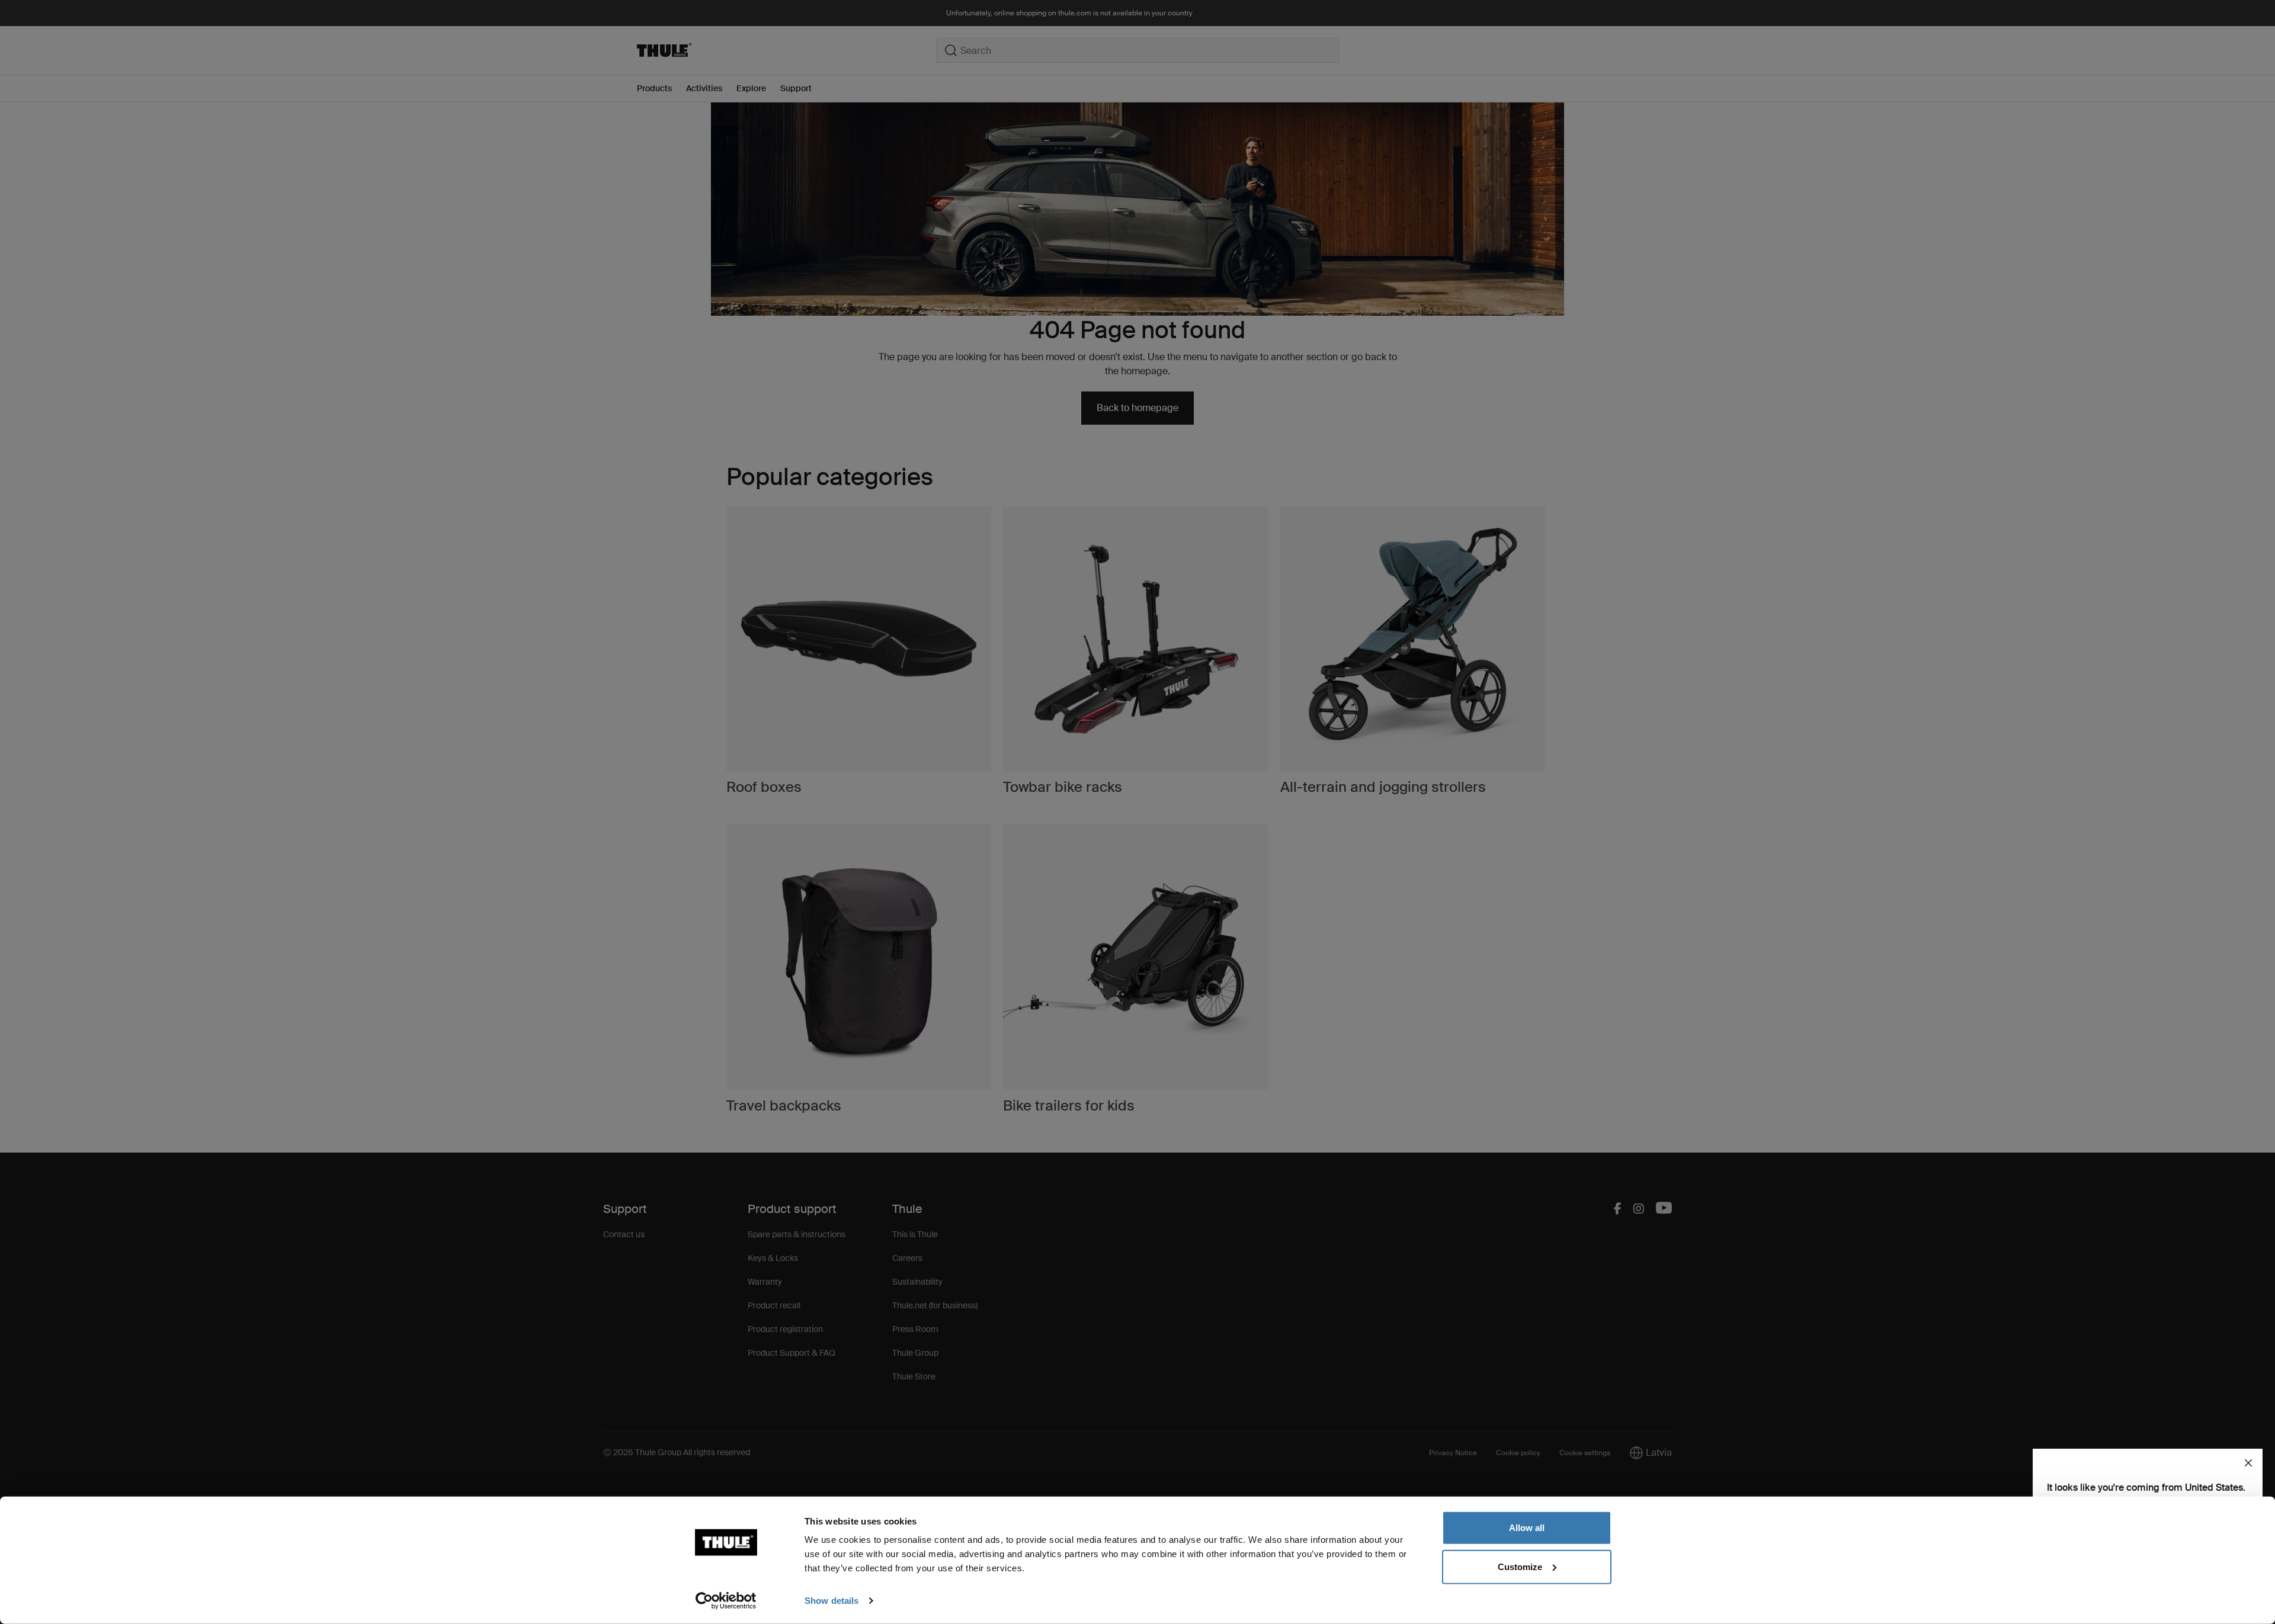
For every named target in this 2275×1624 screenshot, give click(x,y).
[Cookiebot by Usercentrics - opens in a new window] (726, 1601)
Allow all (1527, 1528)
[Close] (2248, 1463)
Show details (832, 1601)
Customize (1520, 1566)
